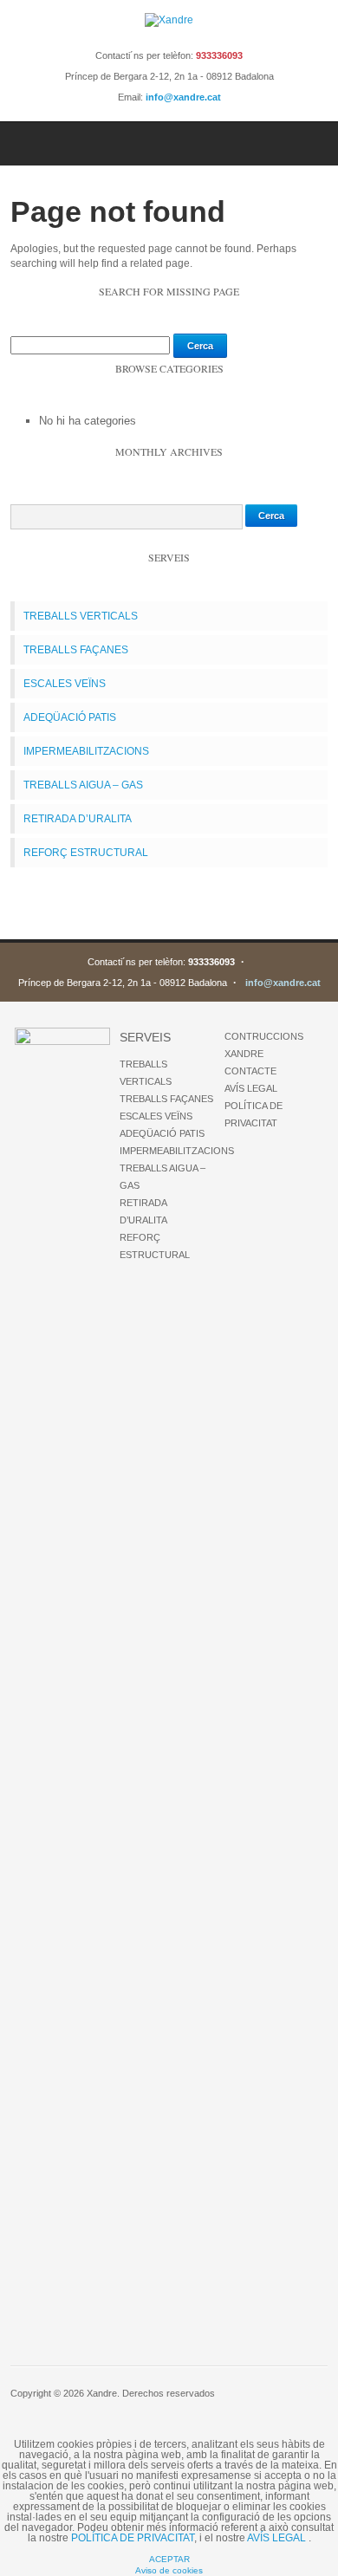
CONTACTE (250, 1071)
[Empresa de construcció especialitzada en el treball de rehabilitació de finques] (169, 20)
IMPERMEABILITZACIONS (86, 751)
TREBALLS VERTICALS (81, 616)
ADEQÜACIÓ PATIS (70, 717)
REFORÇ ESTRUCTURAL (86, 853)
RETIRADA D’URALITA (78, 819)
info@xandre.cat (183, 97)
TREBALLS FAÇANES (76, 650)
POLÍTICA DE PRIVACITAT (133, 2538)
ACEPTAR (169, 2559)
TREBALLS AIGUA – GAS (83, 785)
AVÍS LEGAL (251, 1088)
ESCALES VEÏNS (65, 684)
